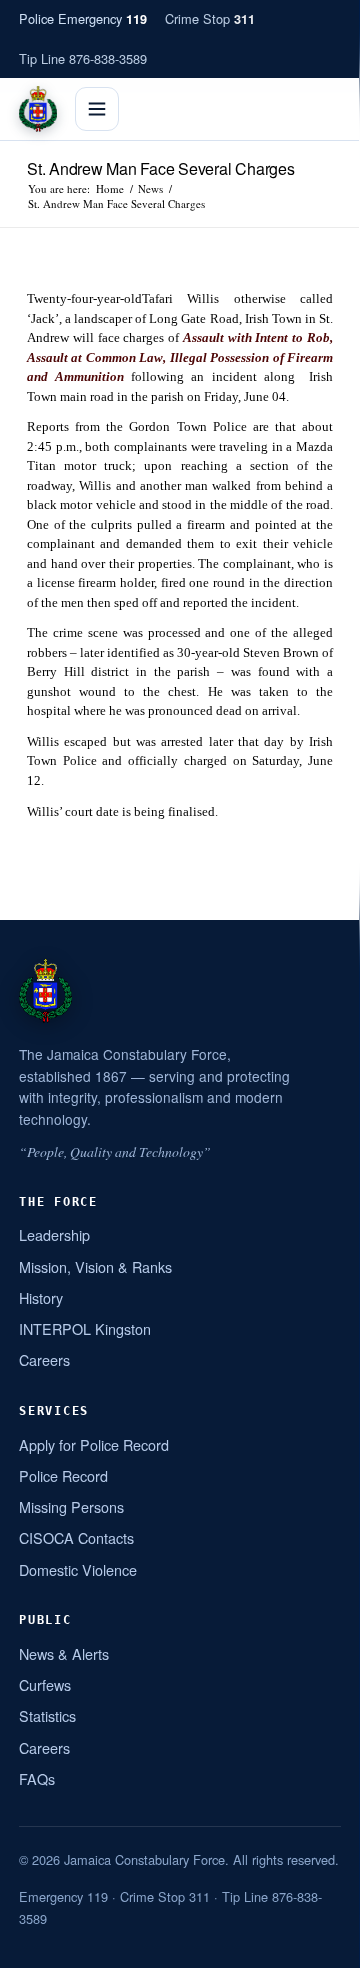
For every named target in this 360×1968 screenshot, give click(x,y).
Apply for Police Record (94, 1444)
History (41, 1297)
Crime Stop (210, 18)
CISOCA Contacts (76, 1537)
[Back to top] (319, 1945)
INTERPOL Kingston (85, 1328)
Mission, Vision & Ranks (95, 1266)
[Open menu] (97, 109)
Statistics (47, 1715)
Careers (44, 1359)
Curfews (45, 1684)
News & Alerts (64, 1653)
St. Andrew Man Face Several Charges (161, 168)
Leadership (54, 1234)
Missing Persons (71, 1506)
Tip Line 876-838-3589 (83, 58)
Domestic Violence (78, 1569)
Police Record (63, 1475)
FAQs (37, 1778)
